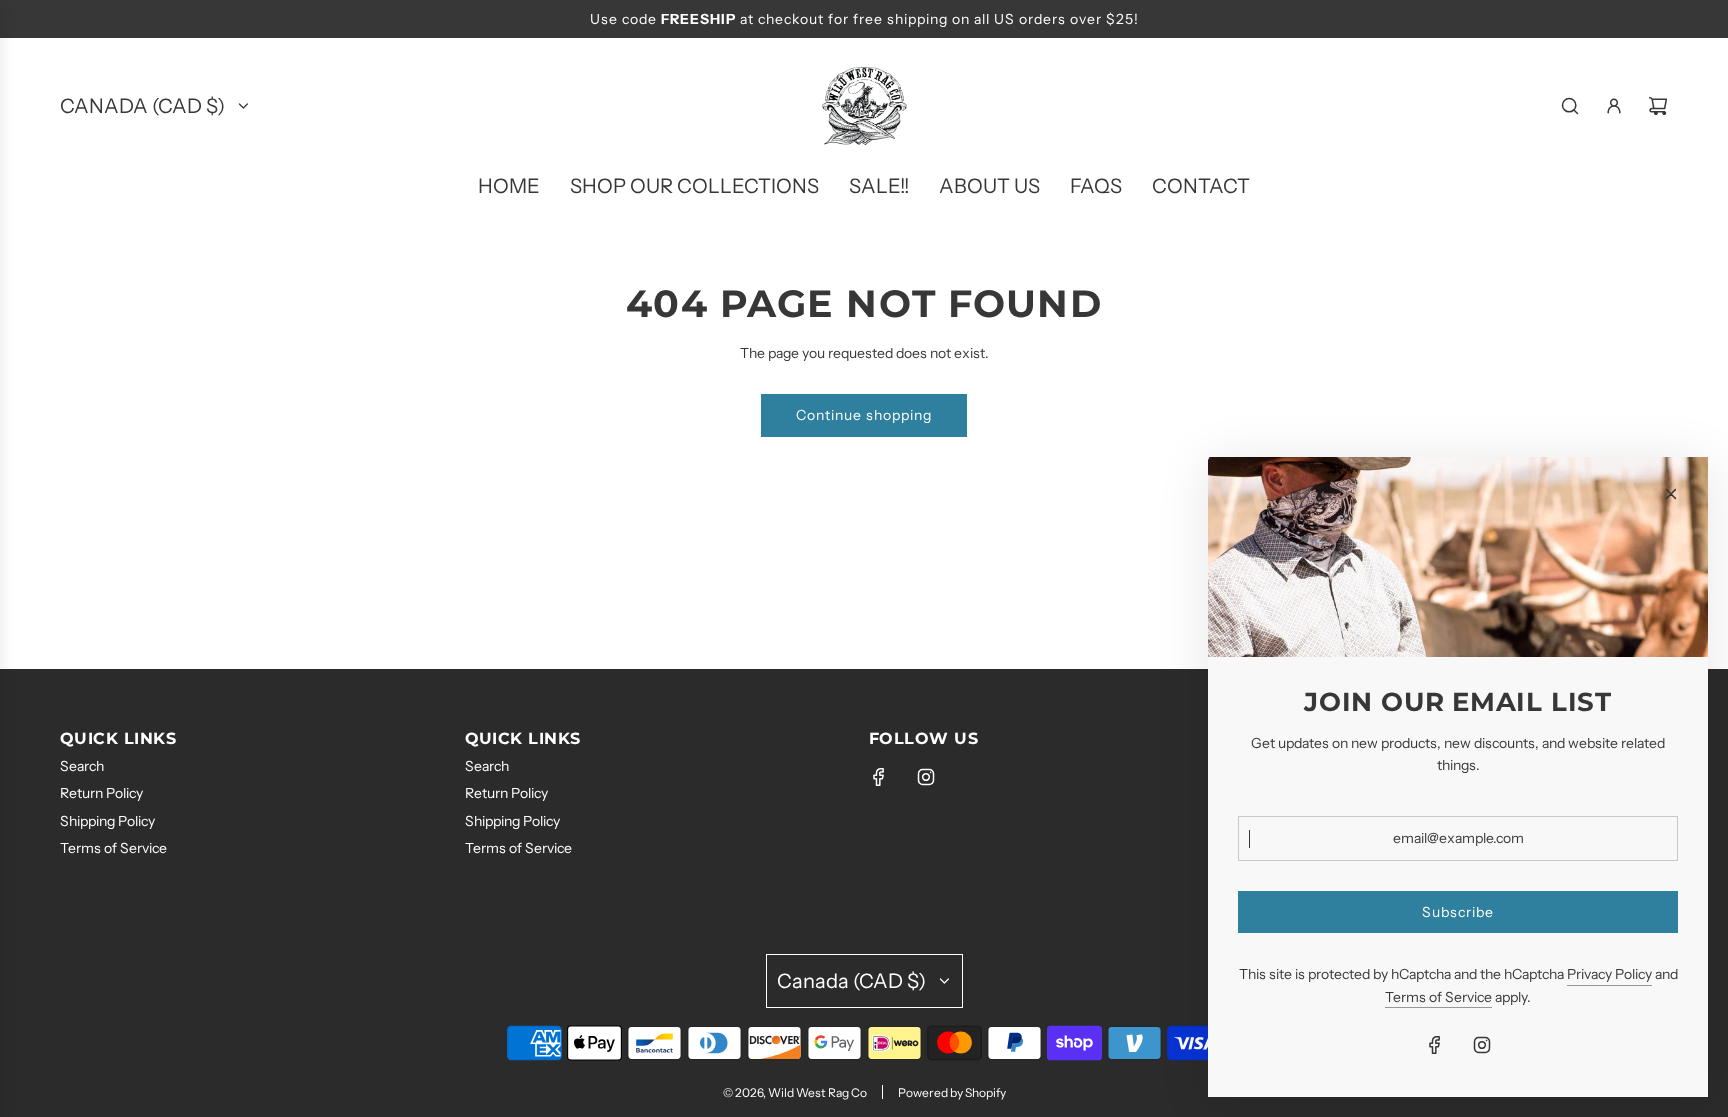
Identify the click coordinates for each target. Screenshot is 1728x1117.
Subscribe (1458, 912)
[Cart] (1658, 106)
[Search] (1570, 106)
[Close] (1671, 494)
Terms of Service (1438, 997)
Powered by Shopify (952, 1092)
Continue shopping (864, 415)
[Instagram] (926, 777)
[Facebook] (879, 777)
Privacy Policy (1609, 974)
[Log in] (1614, 106)
